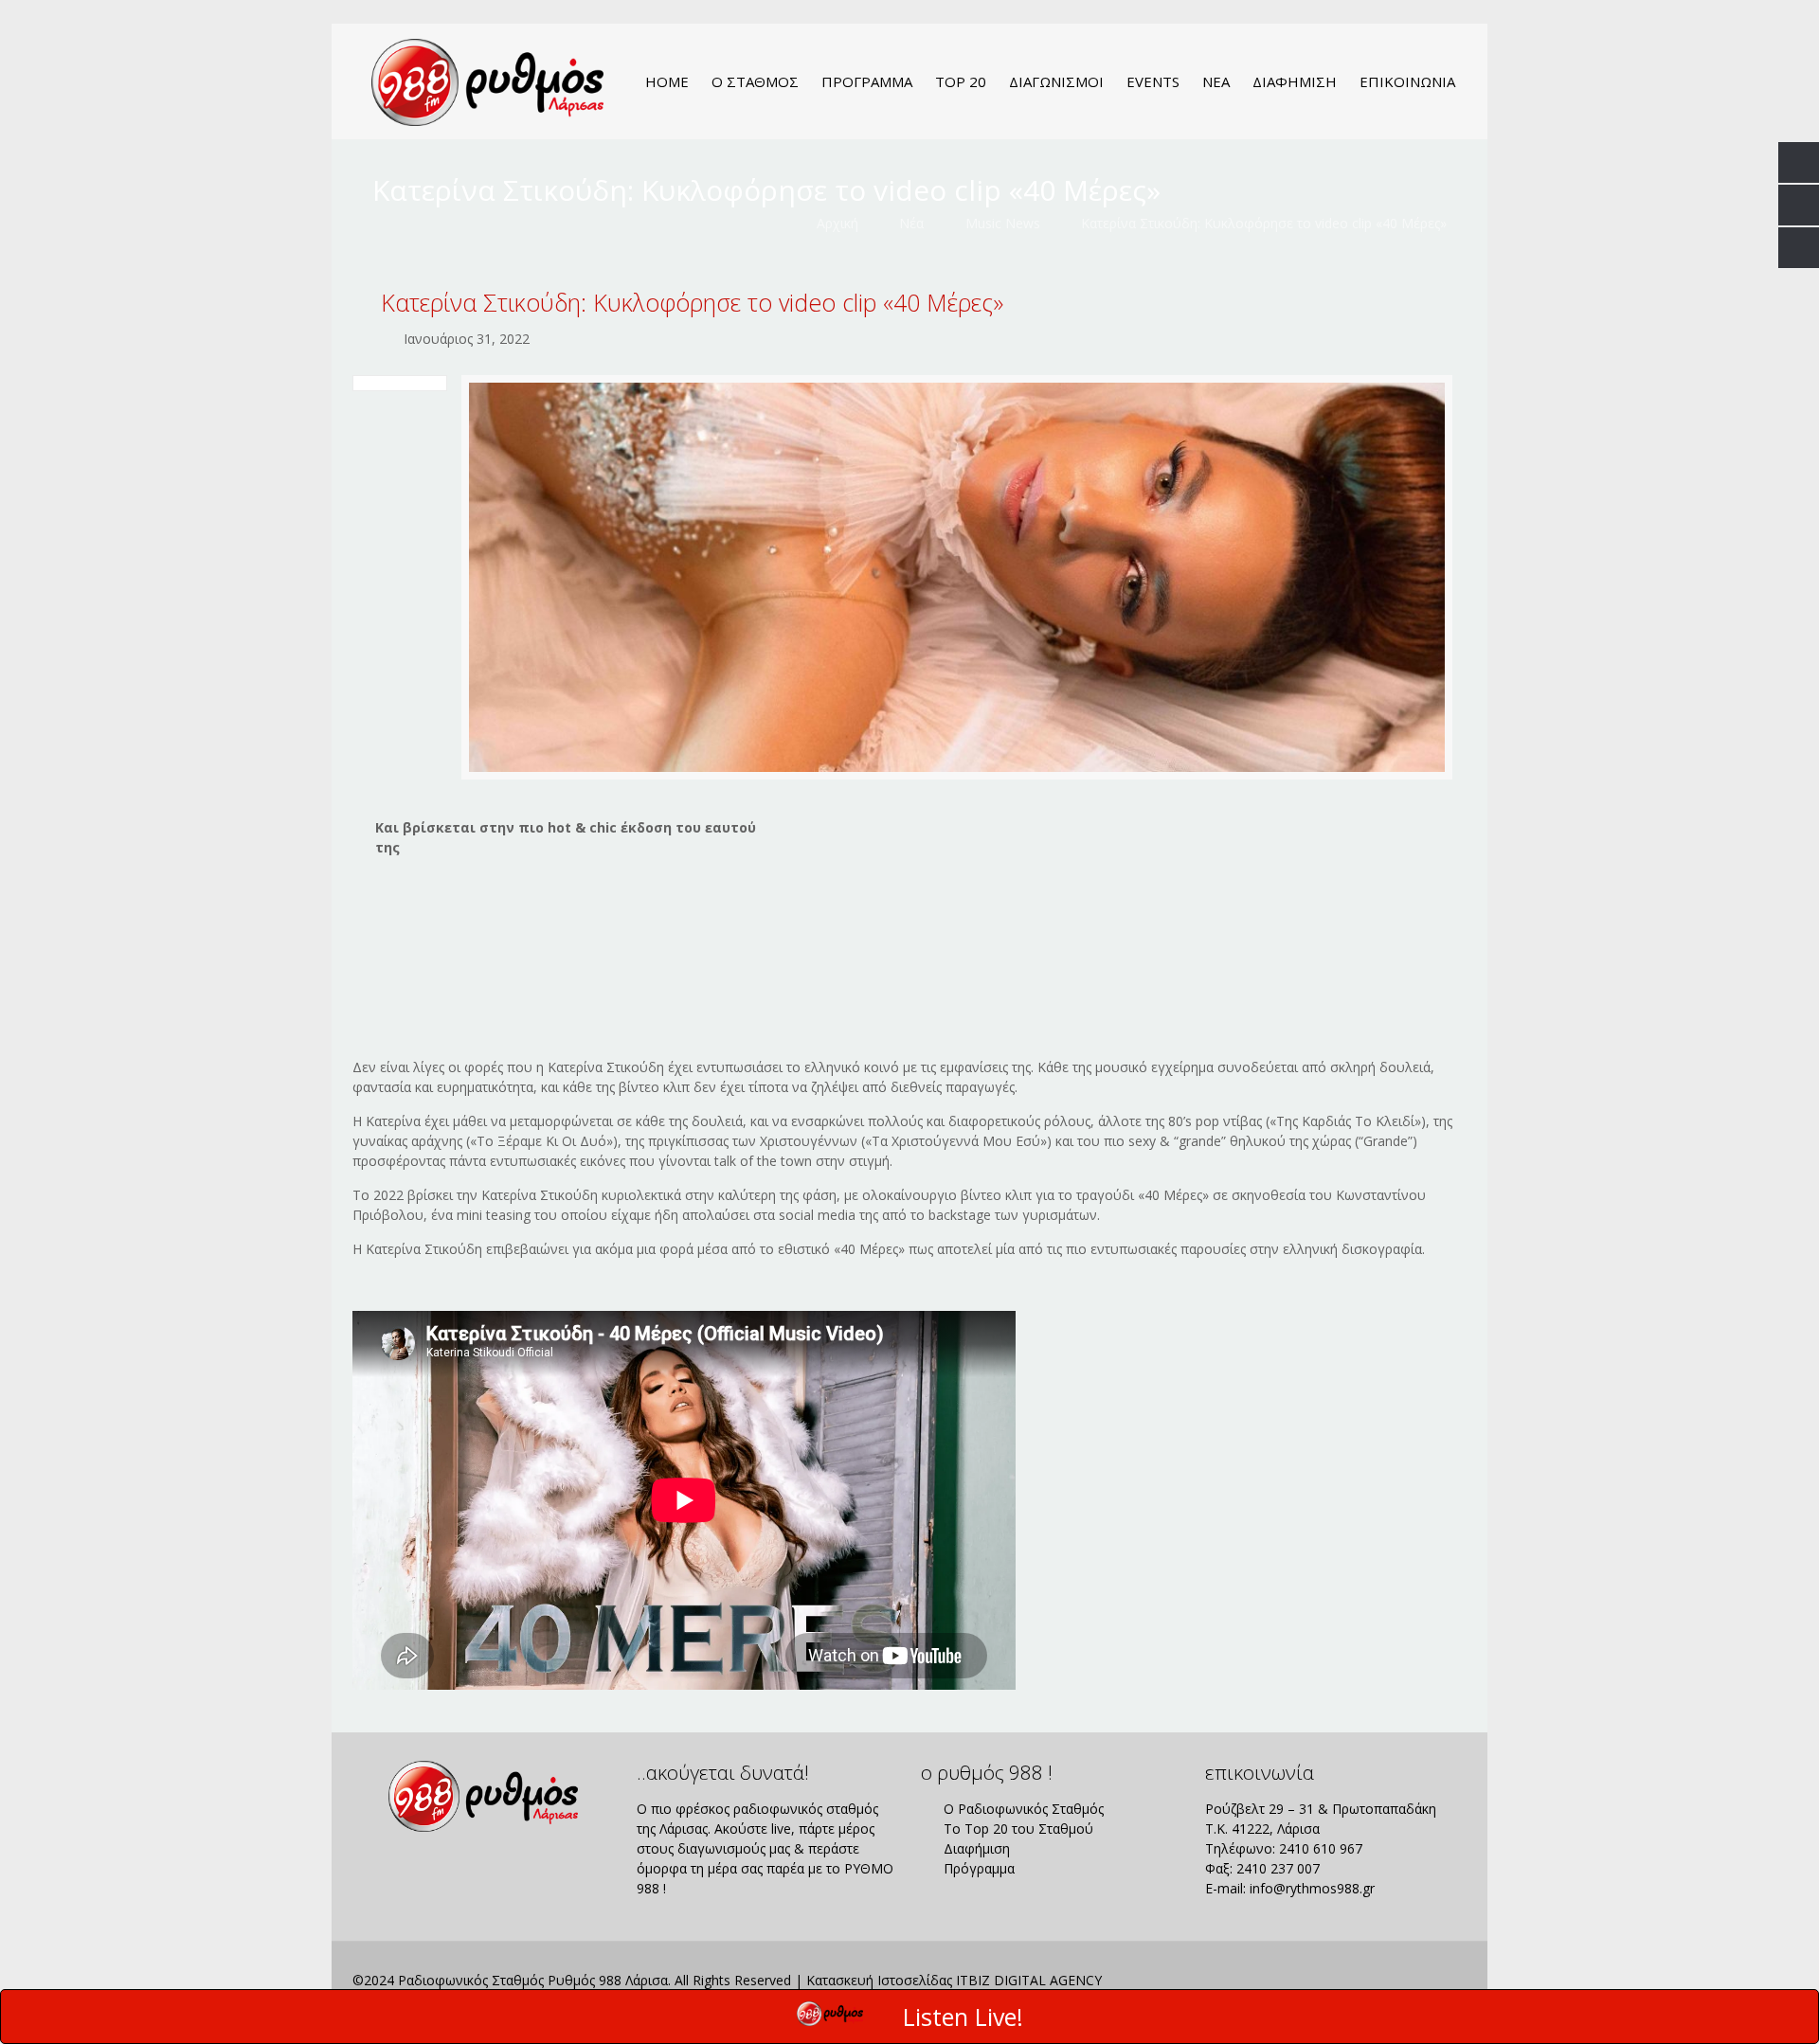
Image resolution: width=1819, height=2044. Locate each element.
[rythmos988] (487, 81)
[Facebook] (1347, 1980)
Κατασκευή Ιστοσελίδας (879, 1980)
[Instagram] (1398, 1980)
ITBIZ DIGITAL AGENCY (1029, 1980)
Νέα (911, 223)
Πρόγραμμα (977, 1868)
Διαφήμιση (975, 1848)
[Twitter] (1372, 1980)
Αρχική (837, 223)
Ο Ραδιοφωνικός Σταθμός (1022, 1809)
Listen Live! (963, 2017)
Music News (1003, 223)
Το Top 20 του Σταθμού (1017, 1829)
